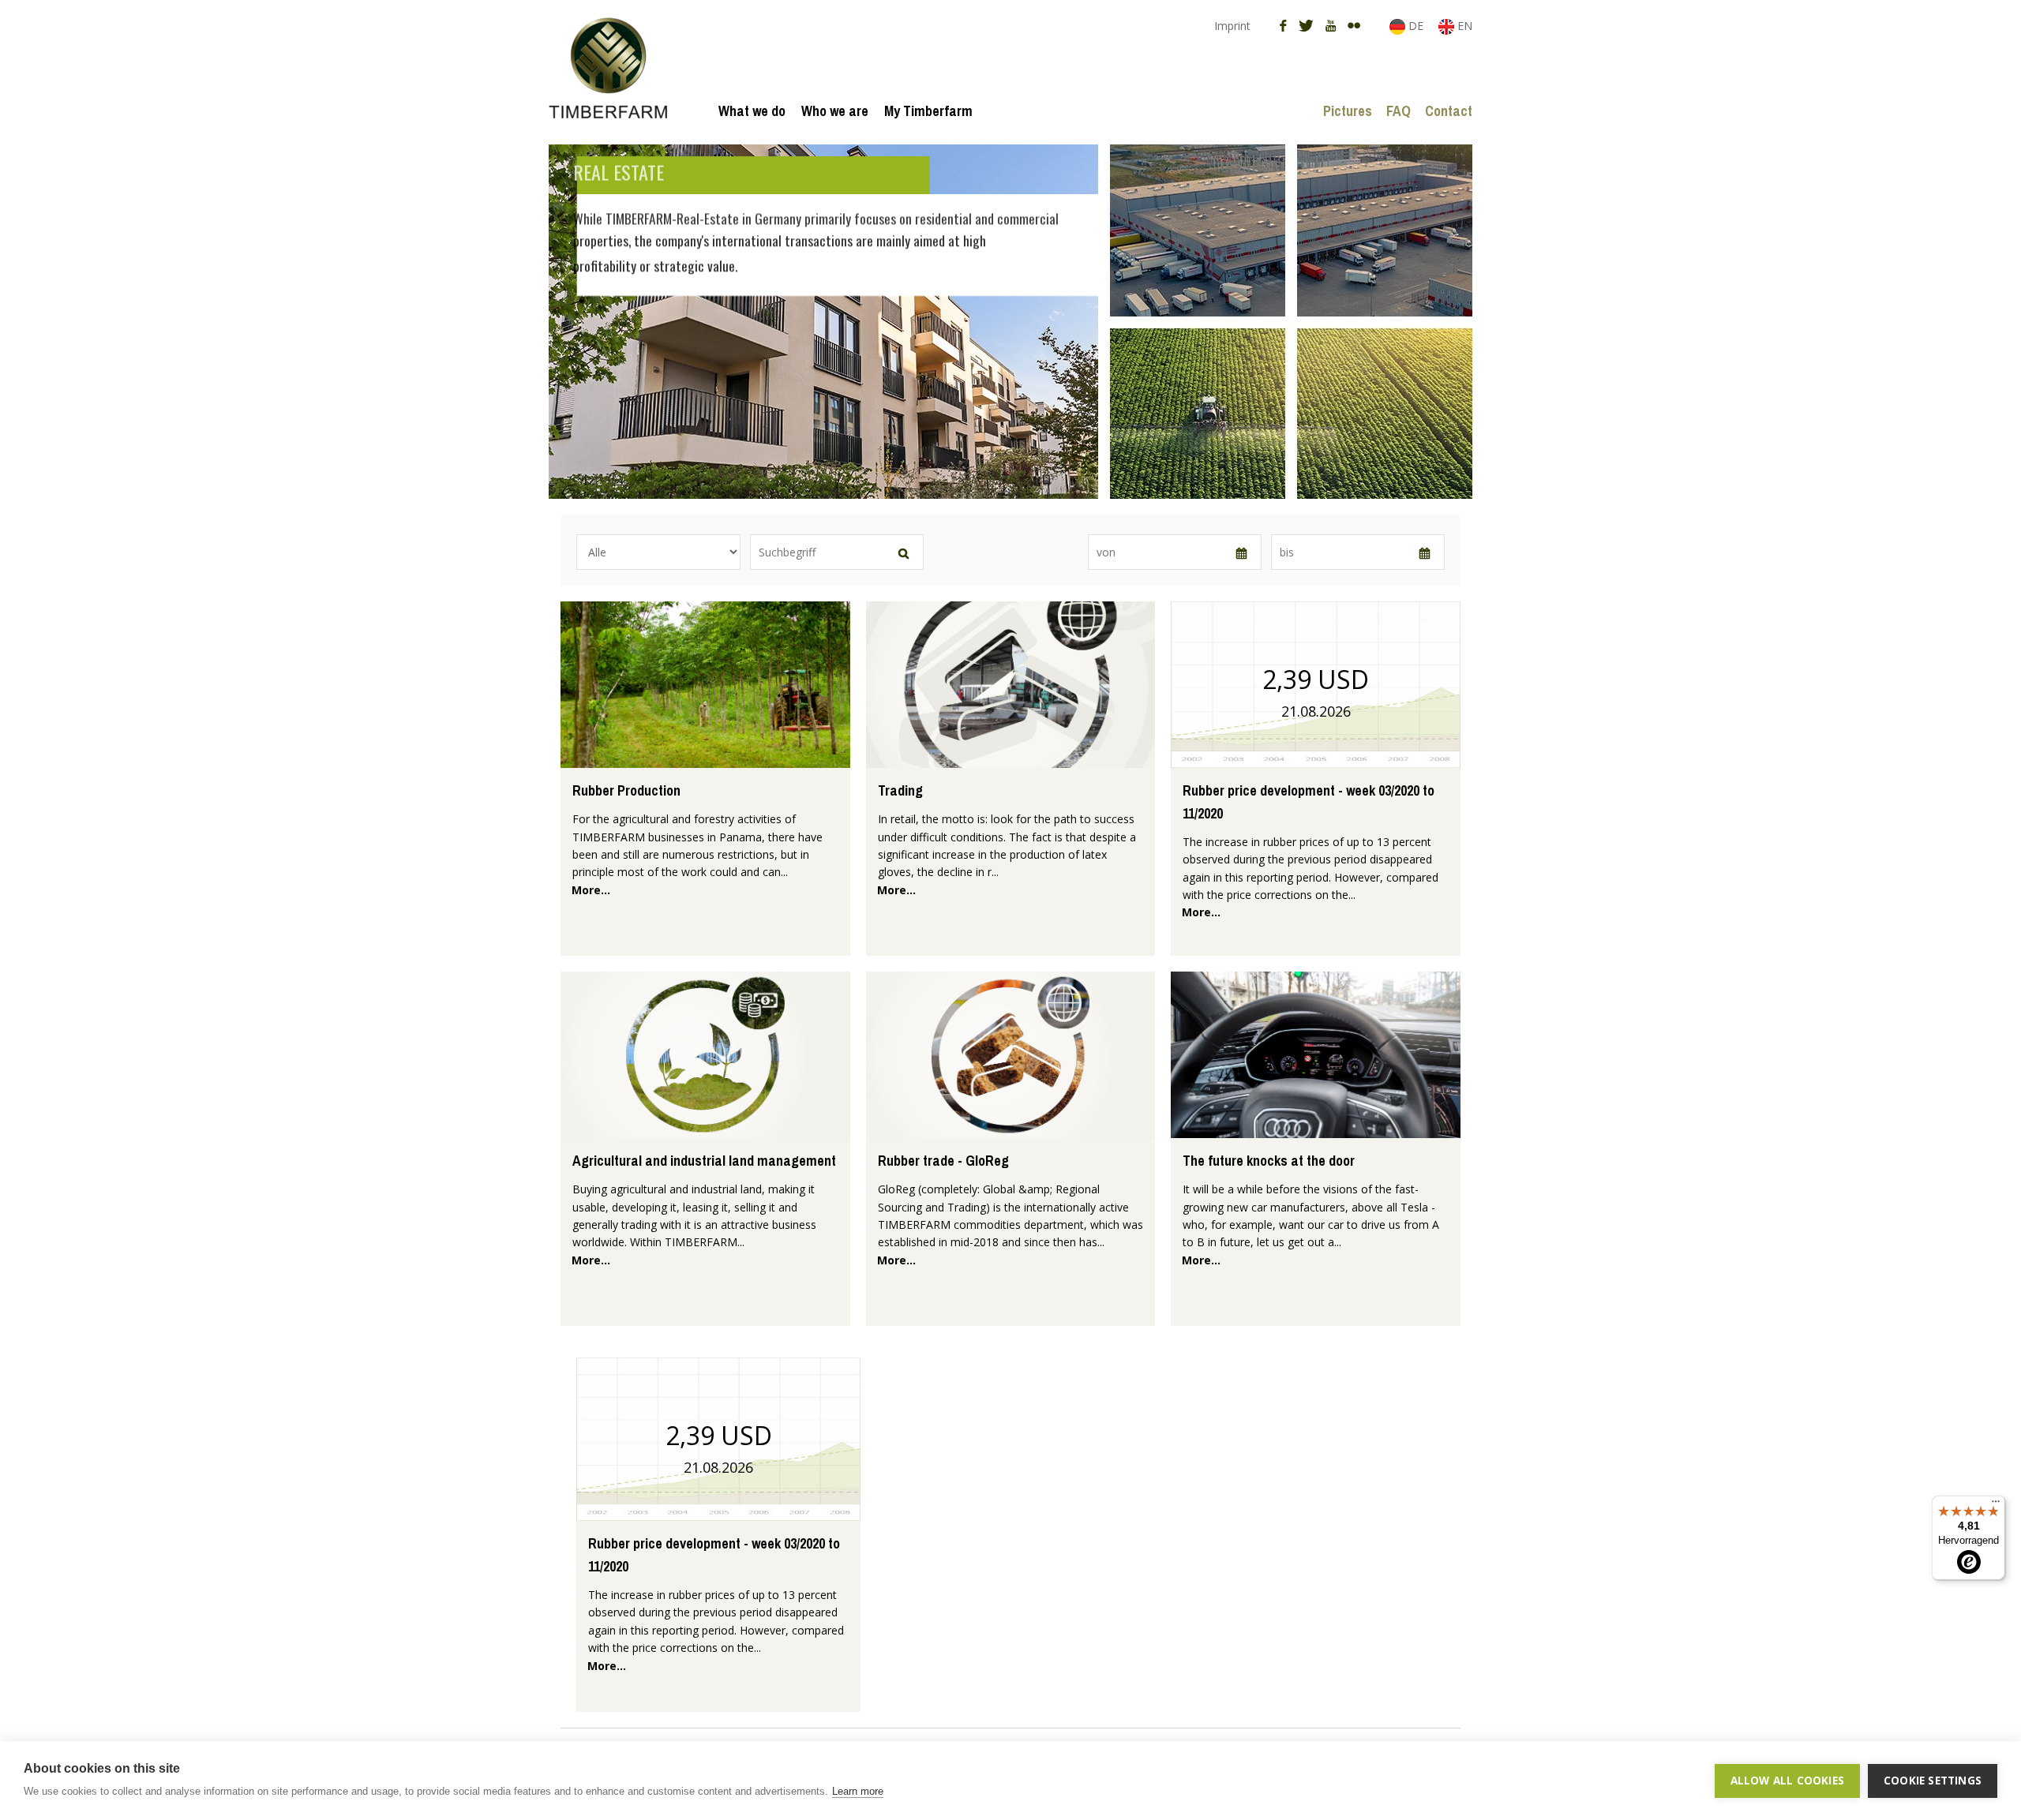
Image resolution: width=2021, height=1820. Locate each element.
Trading (900, 790)
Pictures (1348, 111)
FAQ (1399, 111)
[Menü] (1996, 1505)
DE (1416, 26)
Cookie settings (1933, 1781)
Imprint (1232, 26)
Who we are (835, 111)
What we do (752, 111)
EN (1463, 26)
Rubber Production (626, 790)
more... (591, 890)
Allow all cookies (1787, 1781)
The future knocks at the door (1269, 1161)
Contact (1449, 111)
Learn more (858, 1791)
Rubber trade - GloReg (943, 1161)
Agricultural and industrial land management (704, 1161)
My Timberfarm (928, 111)
